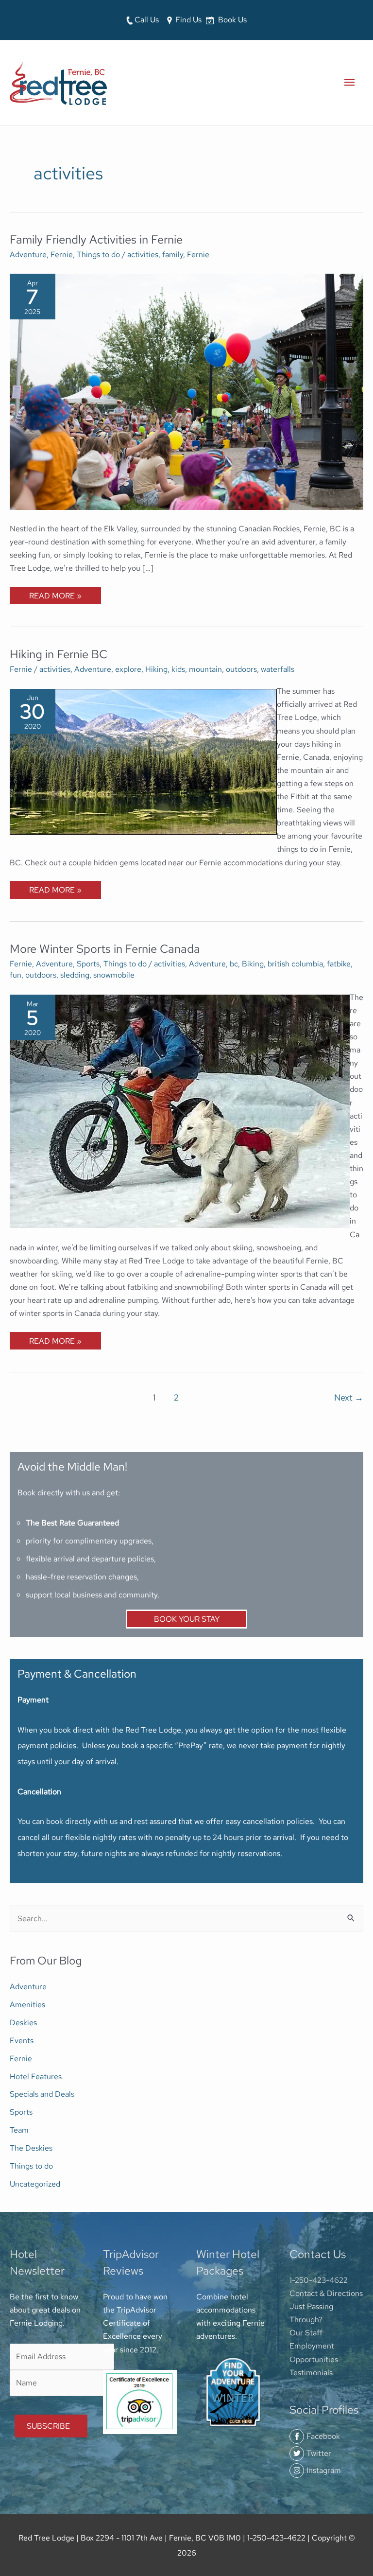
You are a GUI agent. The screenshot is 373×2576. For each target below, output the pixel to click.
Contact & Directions (326, 2293)
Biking (253, 964)
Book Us (231, 19)
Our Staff (306, 2332)
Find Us (187, 19)
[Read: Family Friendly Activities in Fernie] (186, 391)
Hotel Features (36, 2076)
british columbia (295, 964)
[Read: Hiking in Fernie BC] (143, 760)
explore (128, 669)
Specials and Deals (42, 2094)
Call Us (146, 19)
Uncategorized (35, 2184)
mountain (205, 669)
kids (178, 669)
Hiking (156, 669)
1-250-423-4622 (319, 2280)
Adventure (28, 254)
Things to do (98, 254)
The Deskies (31, 2148)
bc (234, 964)
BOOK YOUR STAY (187, 1619)
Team (19, 2130)
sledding (75, 975)
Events (22, 2040)
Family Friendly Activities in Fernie (96, 239)
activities (143, 254)
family (173, 254)
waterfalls (278, 669)
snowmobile (114, 975)
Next (349, 1397)
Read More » (55, 594)
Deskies (23, 2022)
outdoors (241, 669)
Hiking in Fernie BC (59, 654)
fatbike (339, 964)
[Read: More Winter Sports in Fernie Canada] (180, 1110)
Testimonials (311, 2372)
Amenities (27, 2004)
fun (16, 975)
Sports (88, 964)
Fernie (62, 254)
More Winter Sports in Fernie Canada (105, 949)
